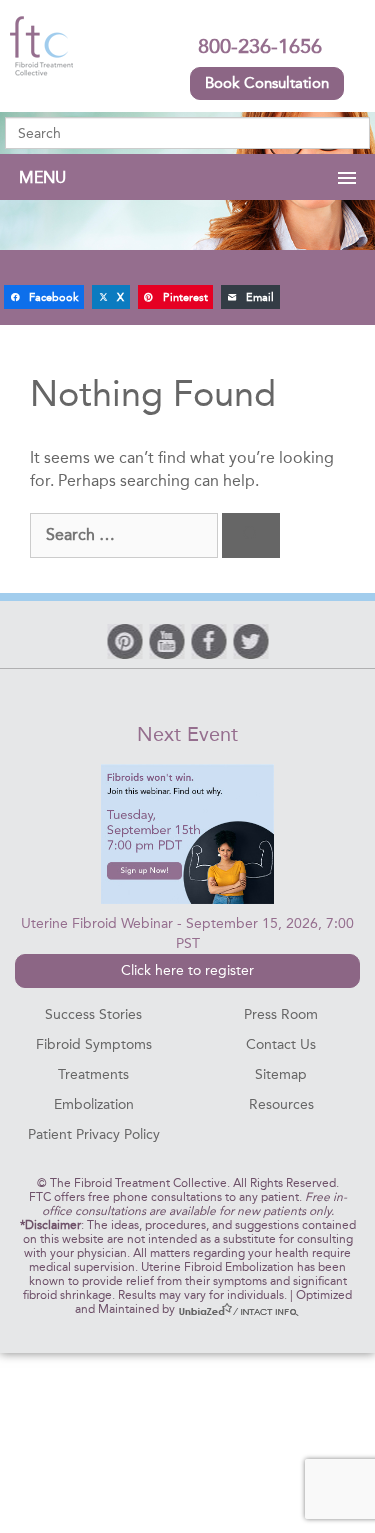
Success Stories (93, 1014)
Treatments (93, 1074)
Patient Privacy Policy (94, 1134)
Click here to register (187, 970)
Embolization (94, 1104)
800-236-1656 (260, 46)
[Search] (251, 535)
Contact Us (281, 1044)
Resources (281, 1104)
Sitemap (281, 1074)
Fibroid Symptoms (94, 1044)
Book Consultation (267, 83)
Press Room (281, 1014)
